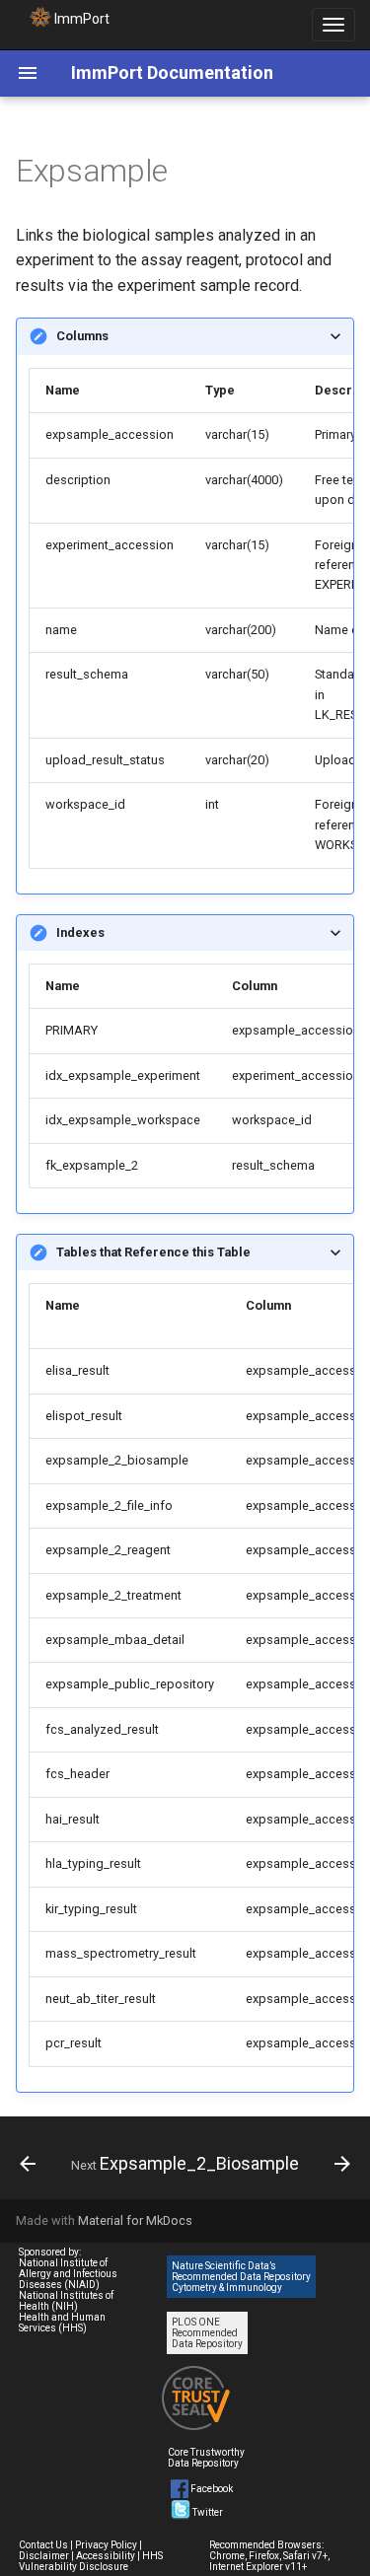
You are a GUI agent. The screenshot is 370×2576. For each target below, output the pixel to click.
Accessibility (106, 2556)
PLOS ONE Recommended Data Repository (207, 2333)
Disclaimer (44, 2556)
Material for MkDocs (135, 2220)
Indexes (80, 932)
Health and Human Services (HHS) (62, 2323)
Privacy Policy (106, 2545)
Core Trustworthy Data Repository (206, 2458)
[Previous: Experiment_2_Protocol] (28, 2164)
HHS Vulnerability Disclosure (91, 2561)
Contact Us (43, 2545)
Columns (82, 336)
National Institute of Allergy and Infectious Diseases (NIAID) (68, 2274)
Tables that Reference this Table (153, 1252)
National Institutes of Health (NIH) (66, 2301)
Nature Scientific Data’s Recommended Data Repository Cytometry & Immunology (241, 2277)
